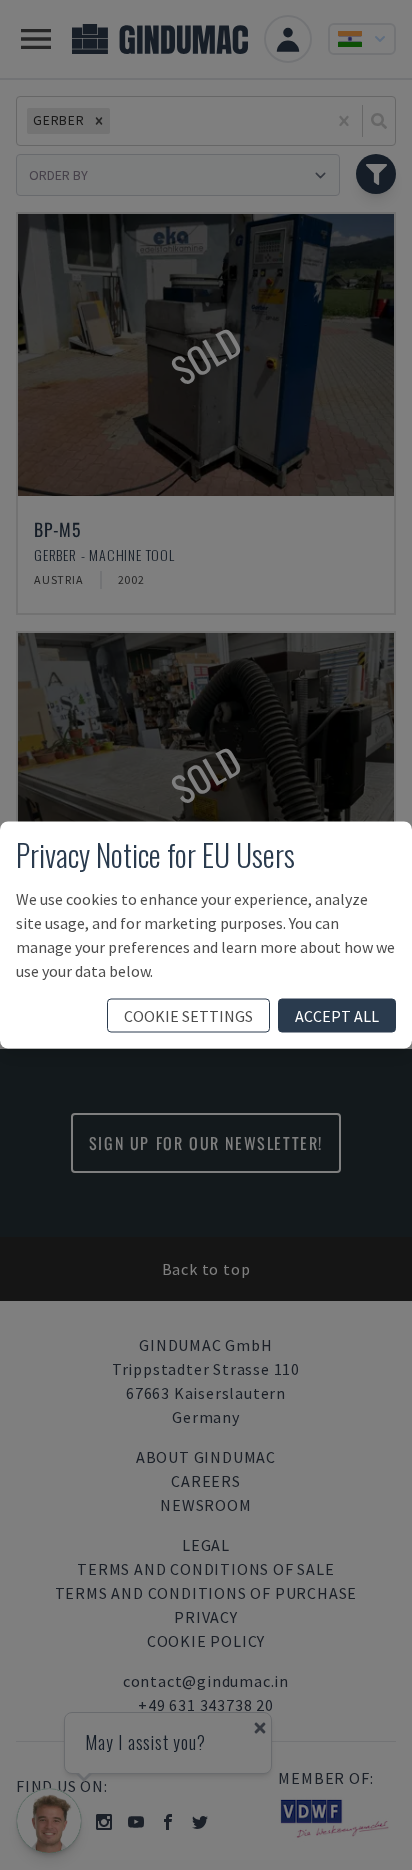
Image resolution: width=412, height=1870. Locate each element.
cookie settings (188, 1016)
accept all (337, 1016)
